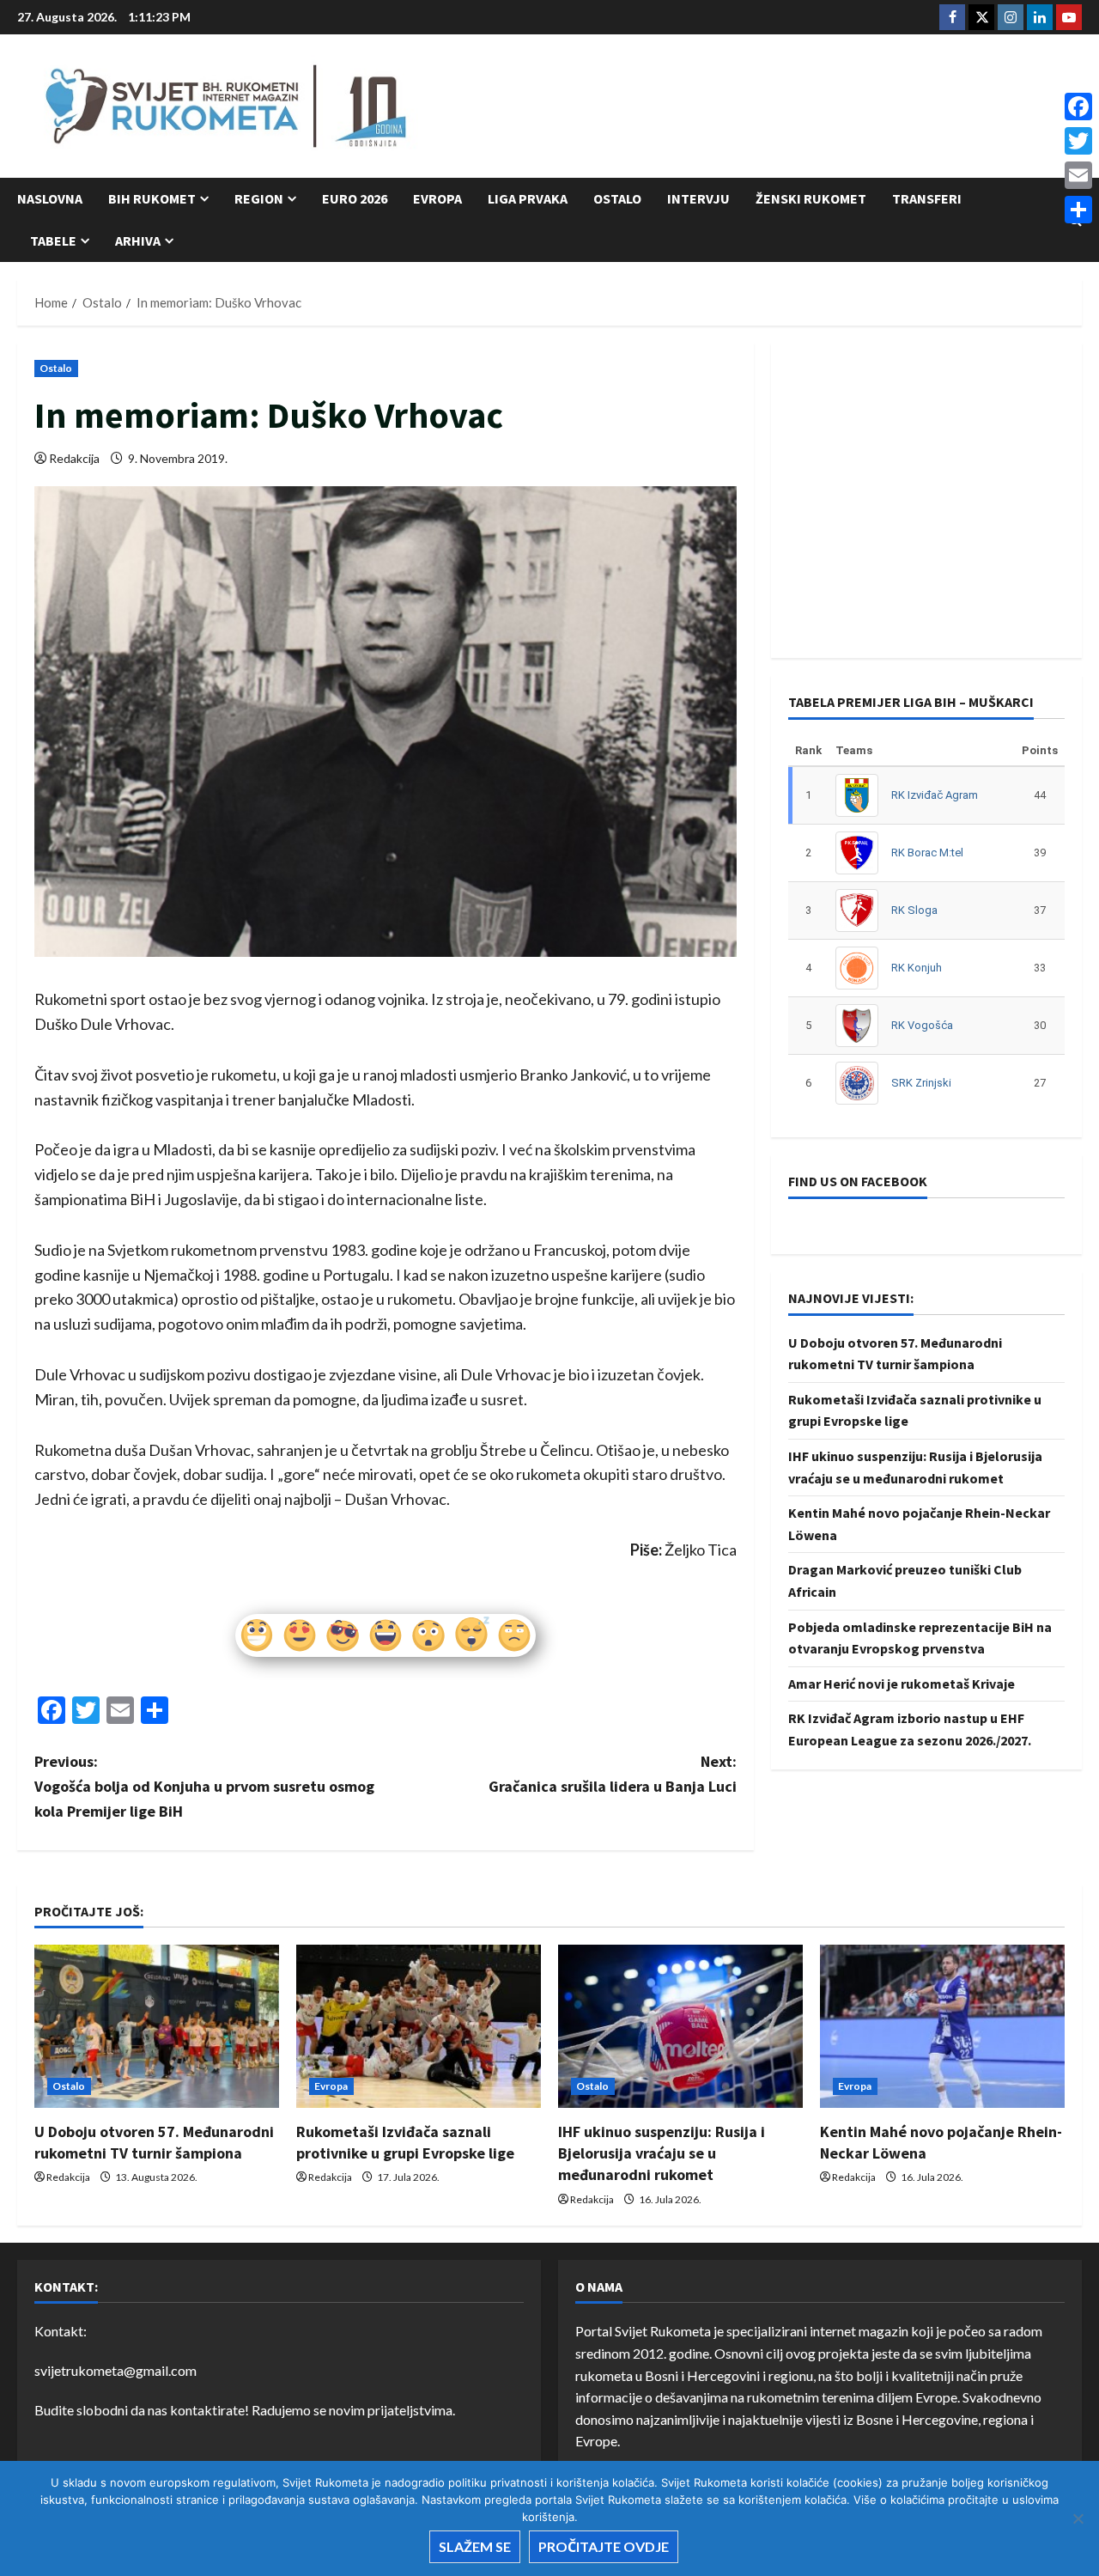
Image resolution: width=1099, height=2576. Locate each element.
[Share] (1078, 210)
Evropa (437, 198)
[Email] (1078, 175)
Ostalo (617, 198)
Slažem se (475, 2546)
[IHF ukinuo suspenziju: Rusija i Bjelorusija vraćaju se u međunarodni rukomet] (680, 2026)
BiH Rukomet (152, 198)
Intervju (698, 198)
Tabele (53, 241)
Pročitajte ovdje (604, 2546)
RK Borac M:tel (927, 853)
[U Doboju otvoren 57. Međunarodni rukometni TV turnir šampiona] (157, 2026)
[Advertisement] (769, 107)
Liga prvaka (528, 198)
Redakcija (74, 458)
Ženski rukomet (811, 198)
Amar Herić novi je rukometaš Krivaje (902, 1684)
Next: (613, 1774)
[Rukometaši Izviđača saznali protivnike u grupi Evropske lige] (419, 2026)
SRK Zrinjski (921, 1083)
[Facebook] (1078, 107)
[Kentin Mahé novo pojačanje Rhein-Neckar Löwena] (942, 2026)
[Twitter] (1078, 141)
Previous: (204, 1786)
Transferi (927, 198)
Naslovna (50, 198)
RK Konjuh (917, 968)
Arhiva (138, 241)
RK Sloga (914, 910)
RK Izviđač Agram (935, 795)
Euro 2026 (355, 198)
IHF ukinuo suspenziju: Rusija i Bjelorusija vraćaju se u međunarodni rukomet (662, 2153)
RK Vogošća (922, 1025)
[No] (1078, 2518)
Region (259, 198)
